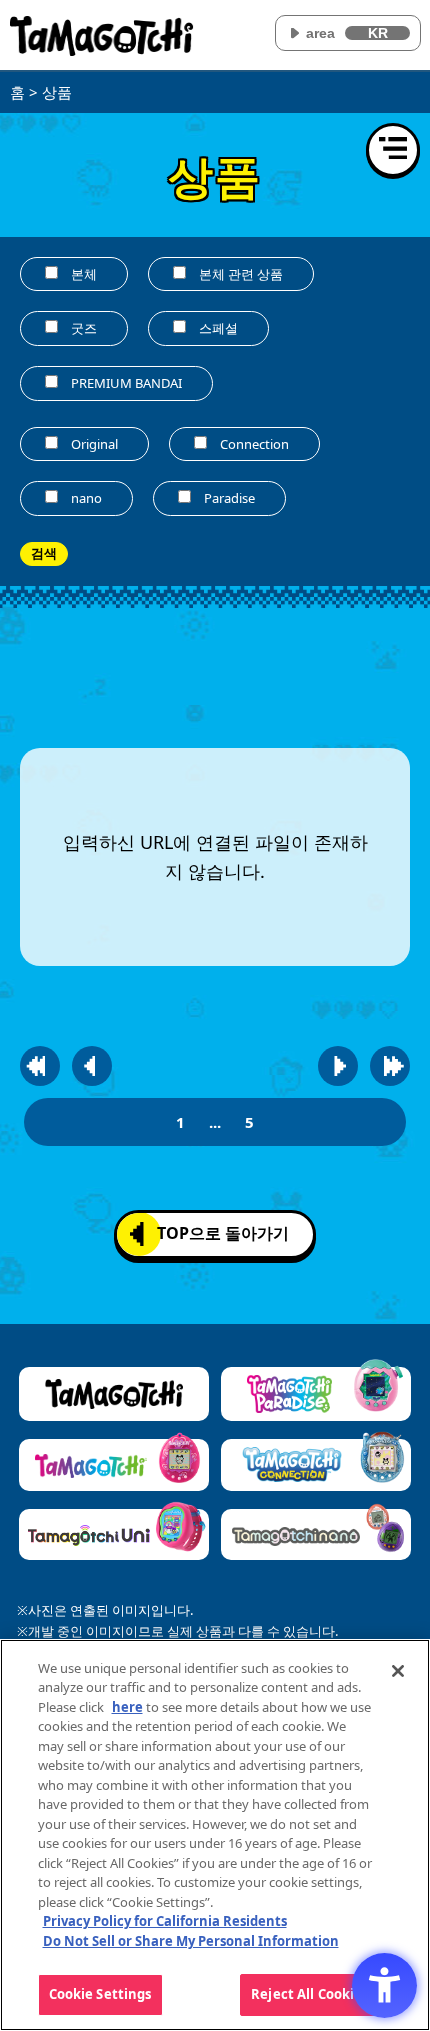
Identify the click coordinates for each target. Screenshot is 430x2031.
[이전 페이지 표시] (92, 1066)
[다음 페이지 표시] (338, 1066)
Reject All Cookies (309, 1994)
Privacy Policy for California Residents (165, 1921)
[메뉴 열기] (393, 150)
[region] (215, 1835)
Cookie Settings (100, 1994)
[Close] (398, 1671)
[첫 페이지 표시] (40, 1066)
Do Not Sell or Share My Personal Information (191, 1941)
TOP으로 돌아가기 (223, 1233)
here (127, 1707)
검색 (44, 553)
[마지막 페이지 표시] (390, 1066)
